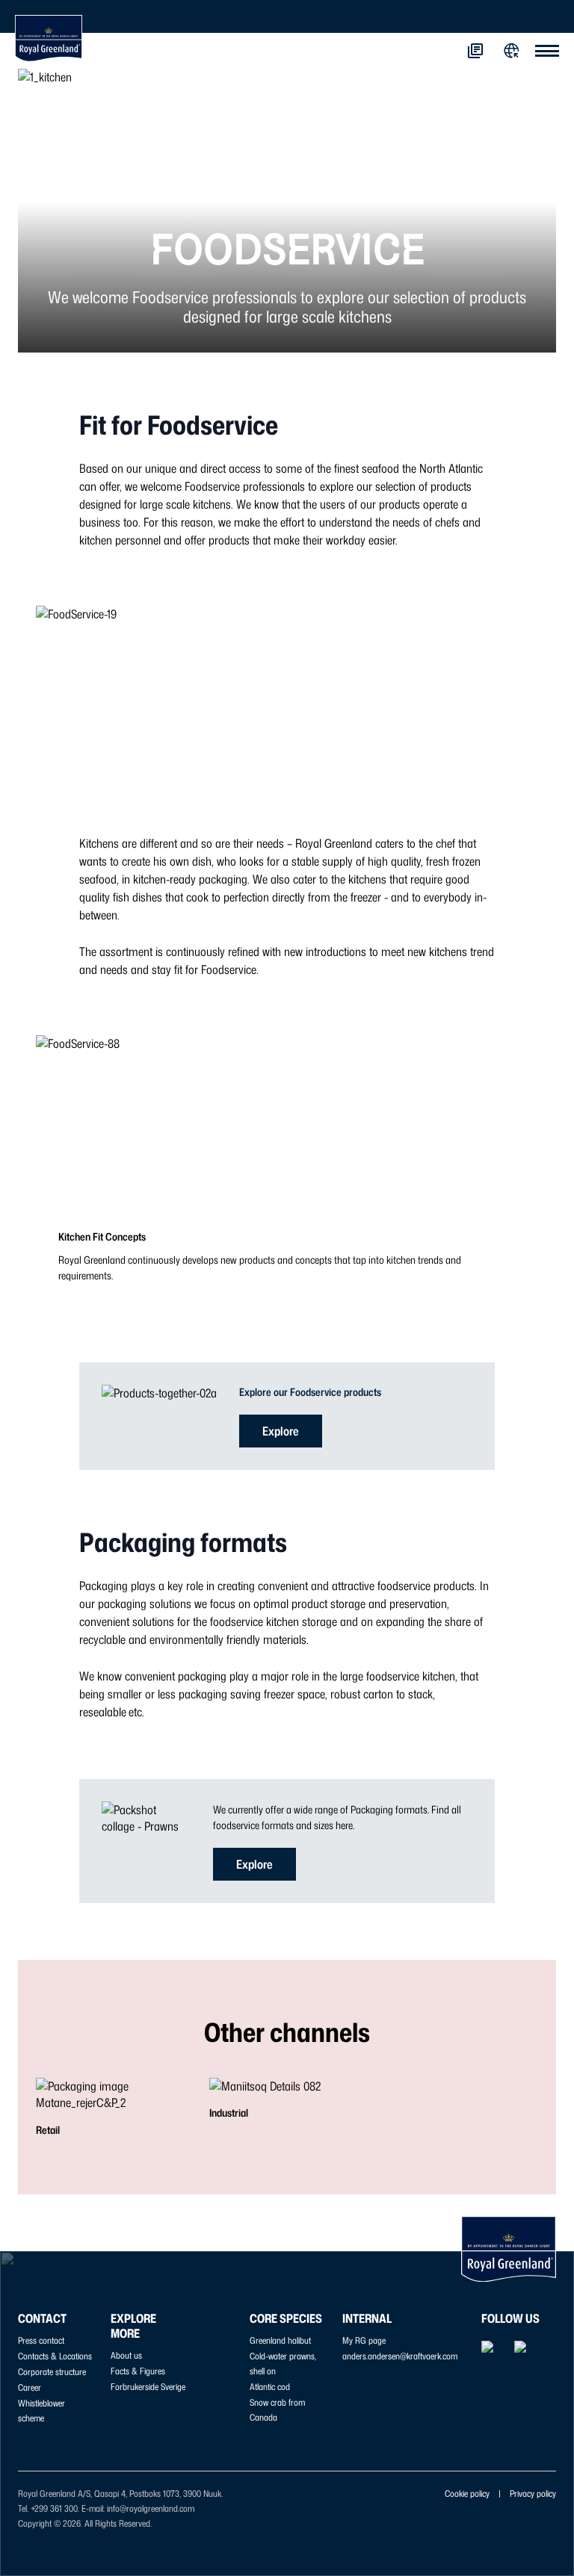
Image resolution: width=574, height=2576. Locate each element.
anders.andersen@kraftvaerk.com (400, 2356)
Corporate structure (52, 2372)
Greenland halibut (280, 2340)
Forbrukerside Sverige (148, 2387)
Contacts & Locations (55, 2356)
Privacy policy (533, 2493)
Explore (281, 1431)
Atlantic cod (270, 2387)
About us (126, 2355)
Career (30, 2387)
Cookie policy (467, 2493)
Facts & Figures (138, 2371)
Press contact (41, 2340)
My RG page (364, 2340)
